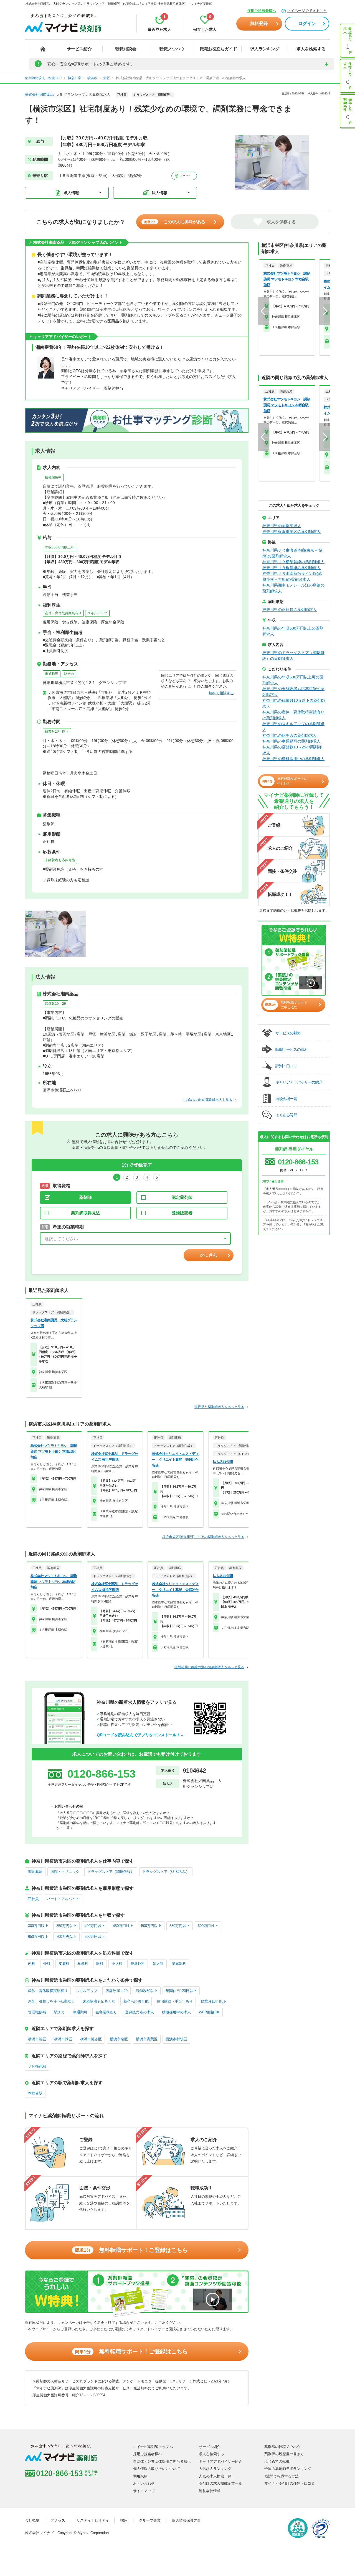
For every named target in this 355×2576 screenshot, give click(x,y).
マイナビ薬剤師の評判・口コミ (290, 2483)
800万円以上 (95, 1937)
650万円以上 (38, 1937)
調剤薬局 (35, 1872)
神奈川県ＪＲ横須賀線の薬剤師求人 (293, 562)
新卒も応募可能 (136, 2001)
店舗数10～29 (55, 1004)
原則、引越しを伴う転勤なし (51, 2001)
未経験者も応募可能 (60, 860)
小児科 (117, 1964)
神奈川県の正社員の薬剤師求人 (290, 610)
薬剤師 (86, 1197)
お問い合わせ (144, 2483)
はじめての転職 (277, 2461)
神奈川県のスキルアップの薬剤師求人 (293, 727)
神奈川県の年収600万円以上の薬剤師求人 (293, 631)
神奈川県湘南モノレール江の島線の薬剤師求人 (293, 588)
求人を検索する (311, 49)
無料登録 (259, 23)
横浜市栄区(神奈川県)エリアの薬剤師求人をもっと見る (203, 1537)
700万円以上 (66, 1937)
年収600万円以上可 (59, 547)
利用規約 (140, 2476)
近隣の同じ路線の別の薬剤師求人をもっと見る (209, 1667)
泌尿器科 (179, 1964)
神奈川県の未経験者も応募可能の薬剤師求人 (293, 692)
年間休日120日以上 (181, 1991)
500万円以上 (151, 1926)
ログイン (307, 23)
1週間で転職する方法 (282, 2476)
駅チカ (69, 674)
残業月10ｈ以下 (57, 731)
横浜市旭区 (37, 2039)
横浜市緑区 (63, 2039)
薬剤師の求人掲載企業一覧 (220, 2483)
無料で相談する (221, 693)
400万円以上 (95, 1926)
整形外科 (138, 1964)
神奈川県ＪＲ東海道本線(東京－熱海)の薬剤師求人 (292, 553)
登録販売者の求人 (140, 2012)
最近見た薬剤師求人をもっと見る (219, 1407)
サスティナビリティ (93, 2520)
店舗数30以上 (147, 1991)
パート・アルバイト (63, 1899)
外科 (47, 1964)
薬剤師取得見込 (86, 1213)
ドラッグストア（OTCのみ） (166, 1872)
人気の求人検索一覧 (215, 2476)
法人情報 (159, 193)
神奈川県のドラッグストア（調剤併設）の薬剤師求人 (293, 656)
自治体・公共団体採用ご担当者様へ (162, 2461)
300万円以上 (38, 1926)
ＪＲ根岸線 (37, 2066)
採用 (124, 2520)
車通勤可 (52, 674)
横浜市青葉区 (147, 2039)
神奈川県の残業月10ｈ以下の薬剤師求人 (294, 703)
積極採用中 (53, 477)
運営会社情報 (210, 2491)
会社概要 (32, 2520)
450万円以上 (123, 1926)
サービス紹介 (79, 49)
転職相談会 (126, 49)
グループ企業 (150, 2520)
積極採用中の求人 (176, 2012)
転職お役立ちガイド (218, 49)
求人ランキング (265, 49)
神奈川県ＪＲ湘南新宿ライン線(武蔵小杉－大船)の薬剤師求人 (292, 576)
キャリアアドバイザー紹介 (220, 2461)
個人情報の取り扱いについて (157, 2469)
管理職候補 (37, 2012)
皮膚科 (64, 1964)
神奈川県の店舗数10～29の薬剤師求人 (292, 750)
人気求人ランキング (215, 2469)
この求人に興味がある (175, 222)
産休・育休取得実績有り (63, 613)
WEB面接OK (209, 2012)
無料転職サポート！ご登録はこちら (131, 2250)
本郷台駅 (35, 2093)
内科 (32, 1964)
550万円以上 (180, 1926)
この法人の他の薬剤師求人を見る (207, 1100)
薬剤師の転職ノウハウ (282, 2447)
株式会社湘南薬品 (39, 95)
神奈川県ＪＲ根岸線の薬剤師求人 (291, 568)
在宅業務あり (106, 2012)
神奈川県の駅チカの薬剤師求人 (290, 735)
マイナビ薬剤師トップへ (153, 2447)
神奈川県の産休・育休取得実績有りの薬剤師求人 (293, 715)
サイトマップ (144, 2491)
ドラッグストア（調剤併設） (111, 1872)
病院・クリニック (65, 1872)
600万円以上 (208, 1926)
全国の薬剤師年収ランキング (288, 2469)
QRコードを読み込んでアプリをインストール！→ (140, 1735)
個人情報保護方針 (186, 2520)
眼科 (100, 1964)
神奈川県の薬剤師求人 (282, 526)
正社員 (33, 1899)
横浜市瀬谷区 (91, 2039)
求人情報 (71, 193)
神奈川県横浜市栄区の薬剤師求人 (291, 532)
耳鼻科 (83, 1964)
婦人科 (158, 1964)
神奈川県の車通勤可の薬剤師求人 (291, 741)
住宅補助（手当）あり (175, 2001)
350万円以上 (66, 1926)
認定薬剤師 (182, 1197)
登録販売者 (182, 1213)
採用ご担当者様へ (262, 11)
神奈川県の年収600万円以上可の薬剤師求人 (293, 680)
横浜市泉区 (119, 2039)
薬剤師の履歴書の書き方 (284, 2454)
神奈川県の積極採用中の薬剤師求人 (293, 759)
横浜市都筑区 (176, 2039)
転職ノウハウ (172, 49)
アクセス (185, 176)
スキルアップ (97, 613)
